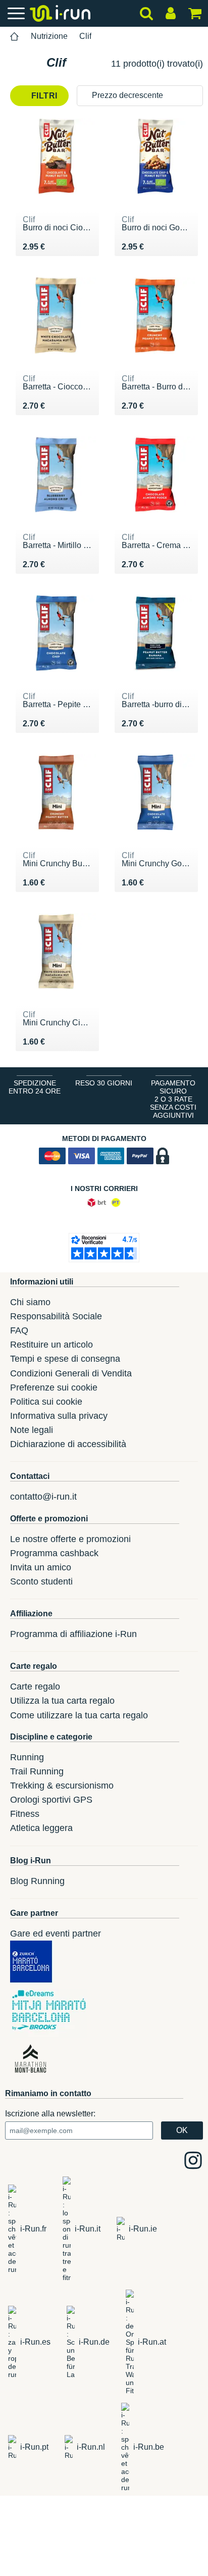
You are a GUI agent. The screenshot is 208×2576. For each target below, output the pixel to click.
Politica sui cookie (46, 1402)
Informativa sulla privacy (59, 1416)
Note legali (32, 1430)
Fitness (25, 1814)
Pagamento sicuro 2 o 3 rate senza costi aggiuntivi (173, 1099)
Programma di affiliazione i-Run (73, 1634)
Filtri (43, 96)
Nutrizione (49, 36)
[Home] (15, 37)
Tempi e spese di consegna (65, 1359)
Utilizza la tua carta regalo (62, 1701)
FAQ (19, 1330)
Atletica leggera (41, 1828)
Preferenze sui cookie (54, 1388)
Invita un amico (41, 1567)
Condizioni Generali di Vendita (71, 1373)
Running (27, 1757)
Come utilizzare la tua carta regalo (79, 1715)
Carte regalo (35, 1687)
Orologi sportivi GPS (51, 1800)
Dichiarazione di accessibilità (68, 1444)
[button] (140, 96)
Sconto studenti (41, 1581)
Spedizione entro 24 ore (35, 1087)
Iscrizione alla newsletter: (50, 2114)
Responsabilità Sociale (56, 1316)
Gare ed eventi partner (56, 1934)
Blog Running (37, 1881)
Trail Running (37, 1771)
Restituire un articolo (51, 1345)
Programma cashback (54, 1553)
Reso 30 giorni (104, 1083)
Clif (85, 36)
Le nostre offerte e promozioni (70, 1539)
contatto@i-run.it (43, 1497)
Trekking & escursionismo (62, 1786)
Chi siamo (30, 1302)
